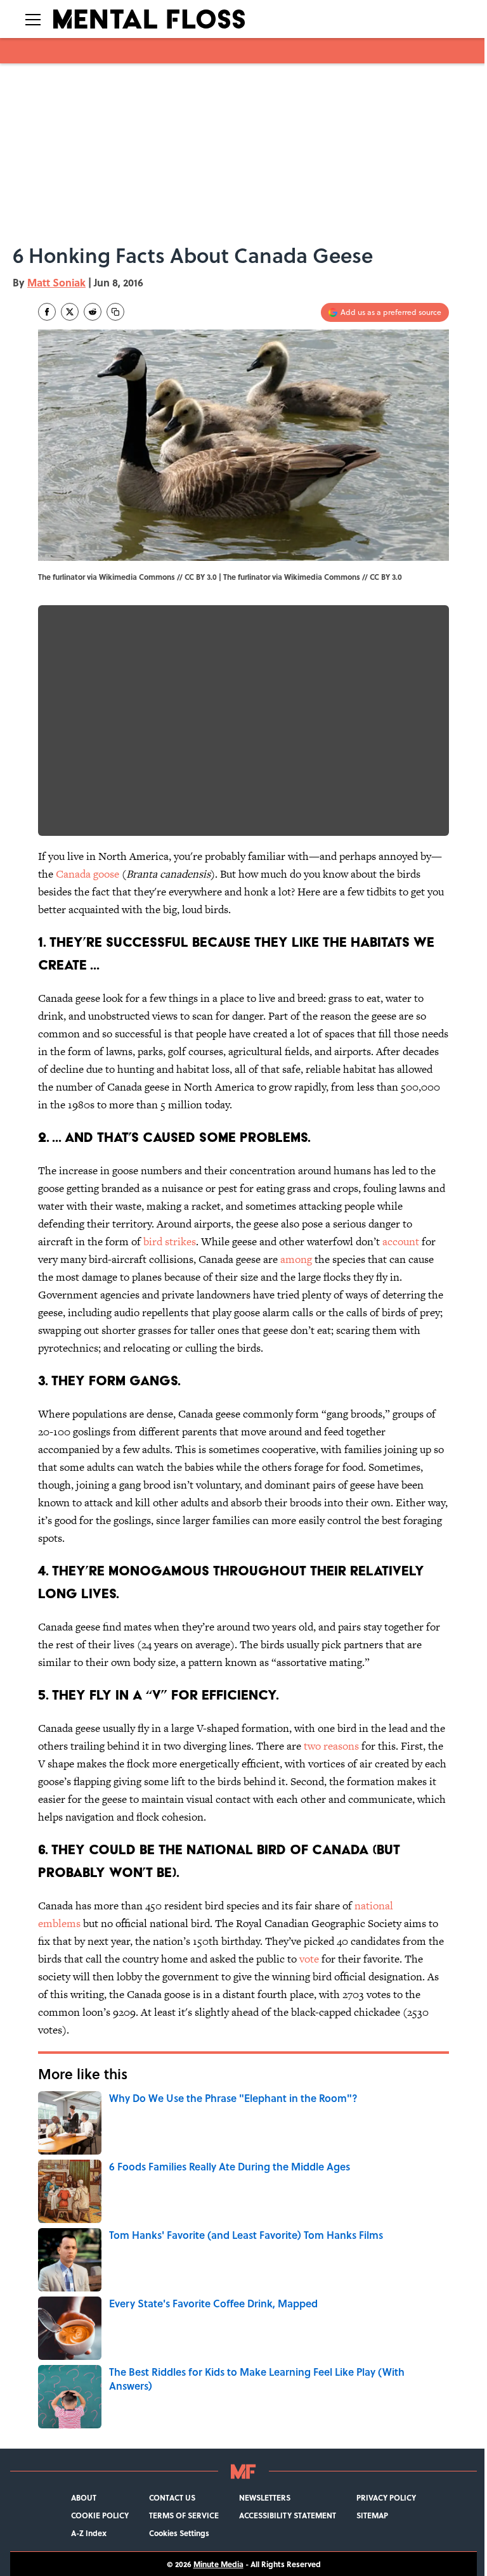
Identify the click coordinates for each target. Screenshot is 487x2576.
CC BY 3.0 (386, 577)
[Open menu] (33, 19)
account (401, 1241)
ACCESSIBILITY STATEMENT (288, 2515)
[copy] (115, 312)
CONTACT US (172, 2497)
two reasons (331, 1746)
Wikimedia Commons (322, 577)
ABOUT (84, 2497)
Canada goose (88, 874)
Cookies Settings (179, 2533)
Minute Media (218, 2564)
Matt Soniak (56, 282)
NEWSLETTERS (265, 2497)
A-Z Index (89, 2533)
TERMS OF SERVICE (184, 2515)
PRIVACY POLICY (386, 2497)
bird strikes (170, 1241)
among (296, 1259)
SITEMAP (372, 2515)
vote (309, 1959)
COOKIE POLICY (100, 2515)
